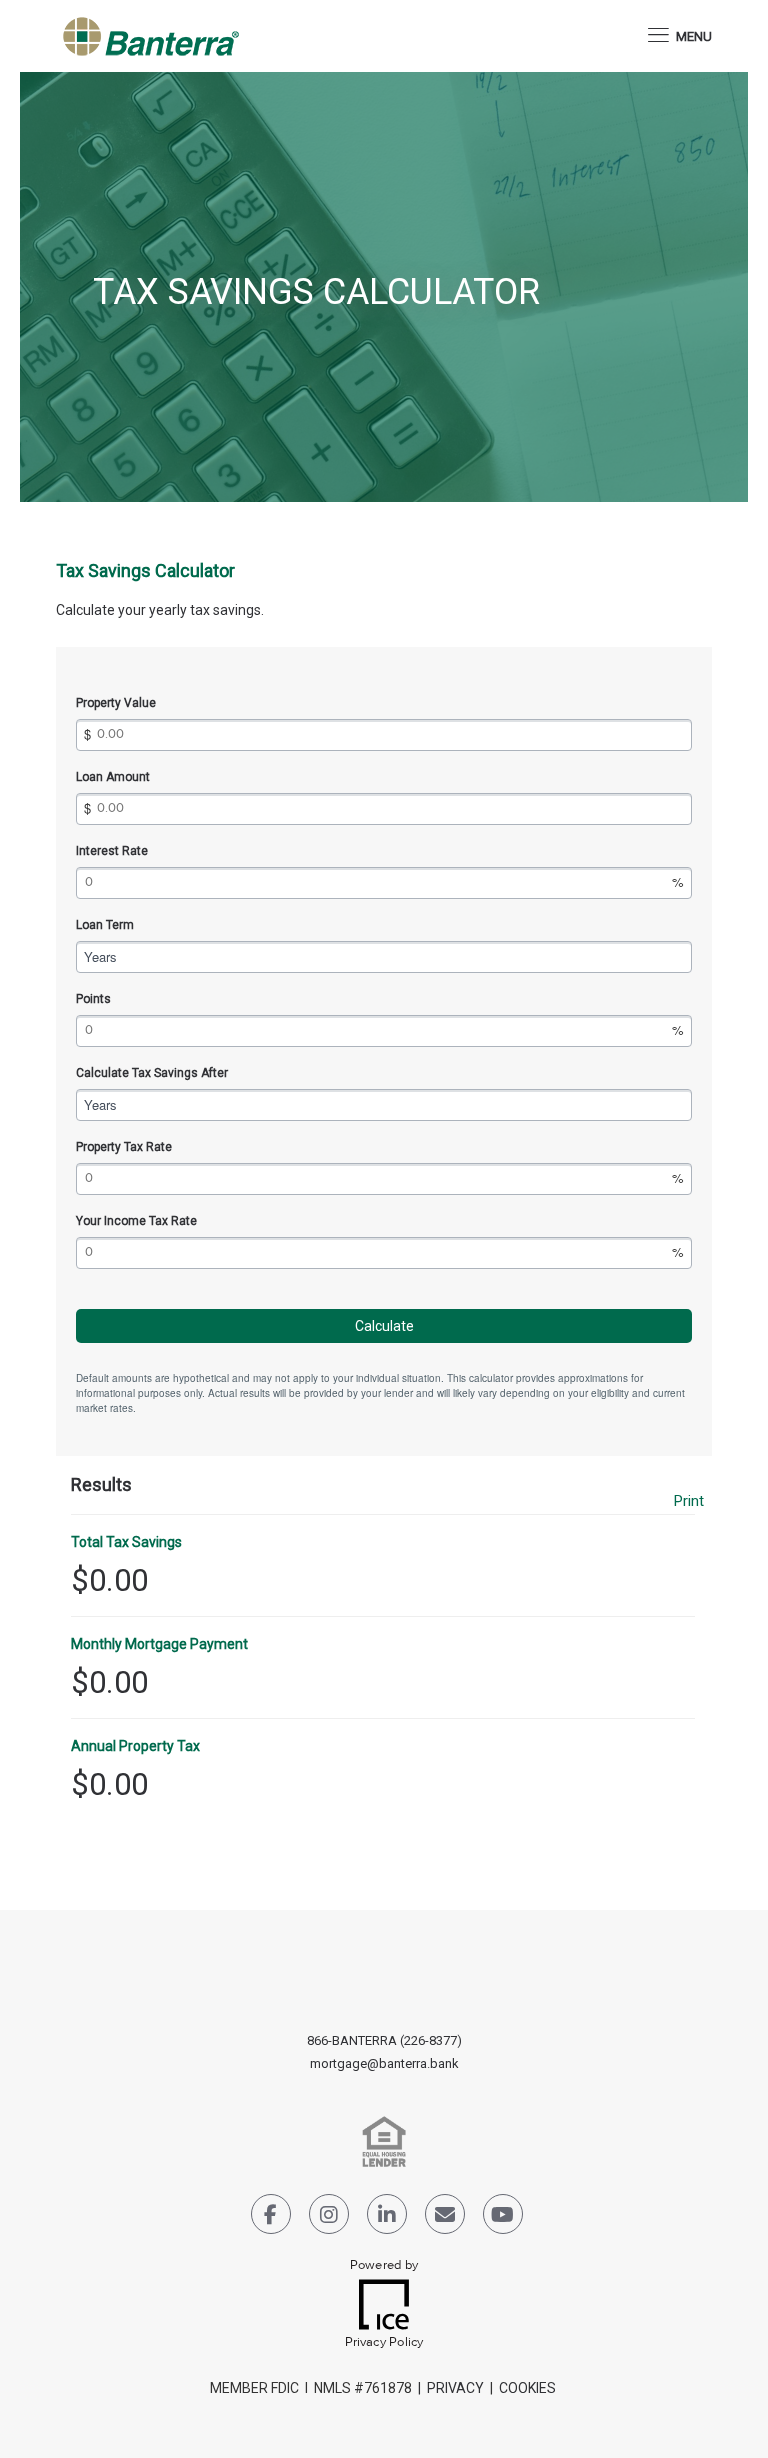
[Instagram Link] (329, 2217)
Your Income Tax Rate (136, 1221)
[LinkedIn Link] (387, 2217)
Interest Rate (112, 851)
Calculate (384, 1326)
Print (689, 1502)
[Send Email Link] (445, 2217)
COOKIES (529, 2388)
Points (93, 999)
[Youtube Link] (503, 2217)
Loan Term (105, 925)
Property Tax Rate (124, 1147)
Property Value (116, 703)
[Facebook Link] (271, 2217)
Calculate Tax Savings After (152, 1073)
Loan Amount (113, 777)
